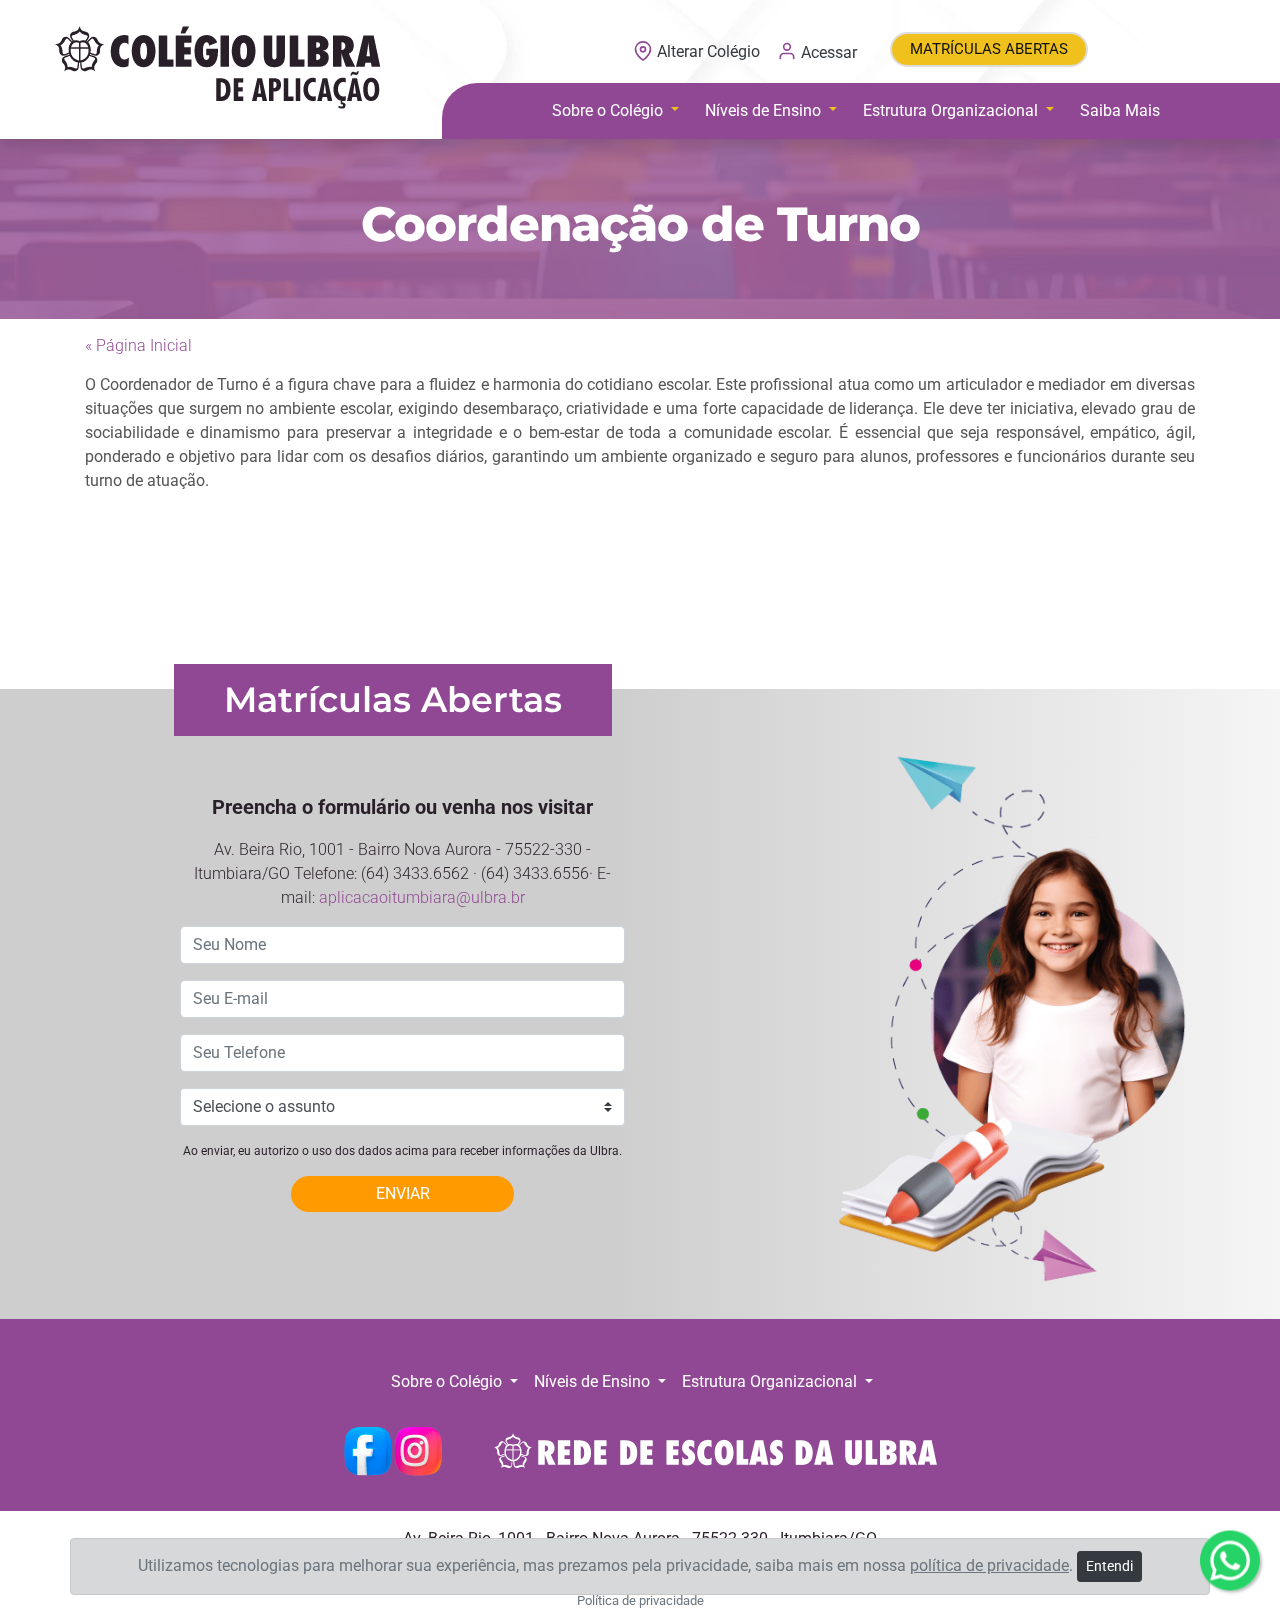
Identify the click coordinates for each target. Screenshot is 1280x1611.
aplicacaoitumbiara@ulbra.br (422, 897)
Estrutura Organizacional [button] (952, 110)
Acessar (827, 51)
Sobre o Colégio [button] (609, 110)
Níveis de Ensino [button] (765, 110)
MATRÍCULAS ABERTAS (989, 49)
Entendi (1109, 1566)
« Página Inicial (138, 345)
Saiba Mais (1120, 110)
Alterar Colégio (708, 51)
